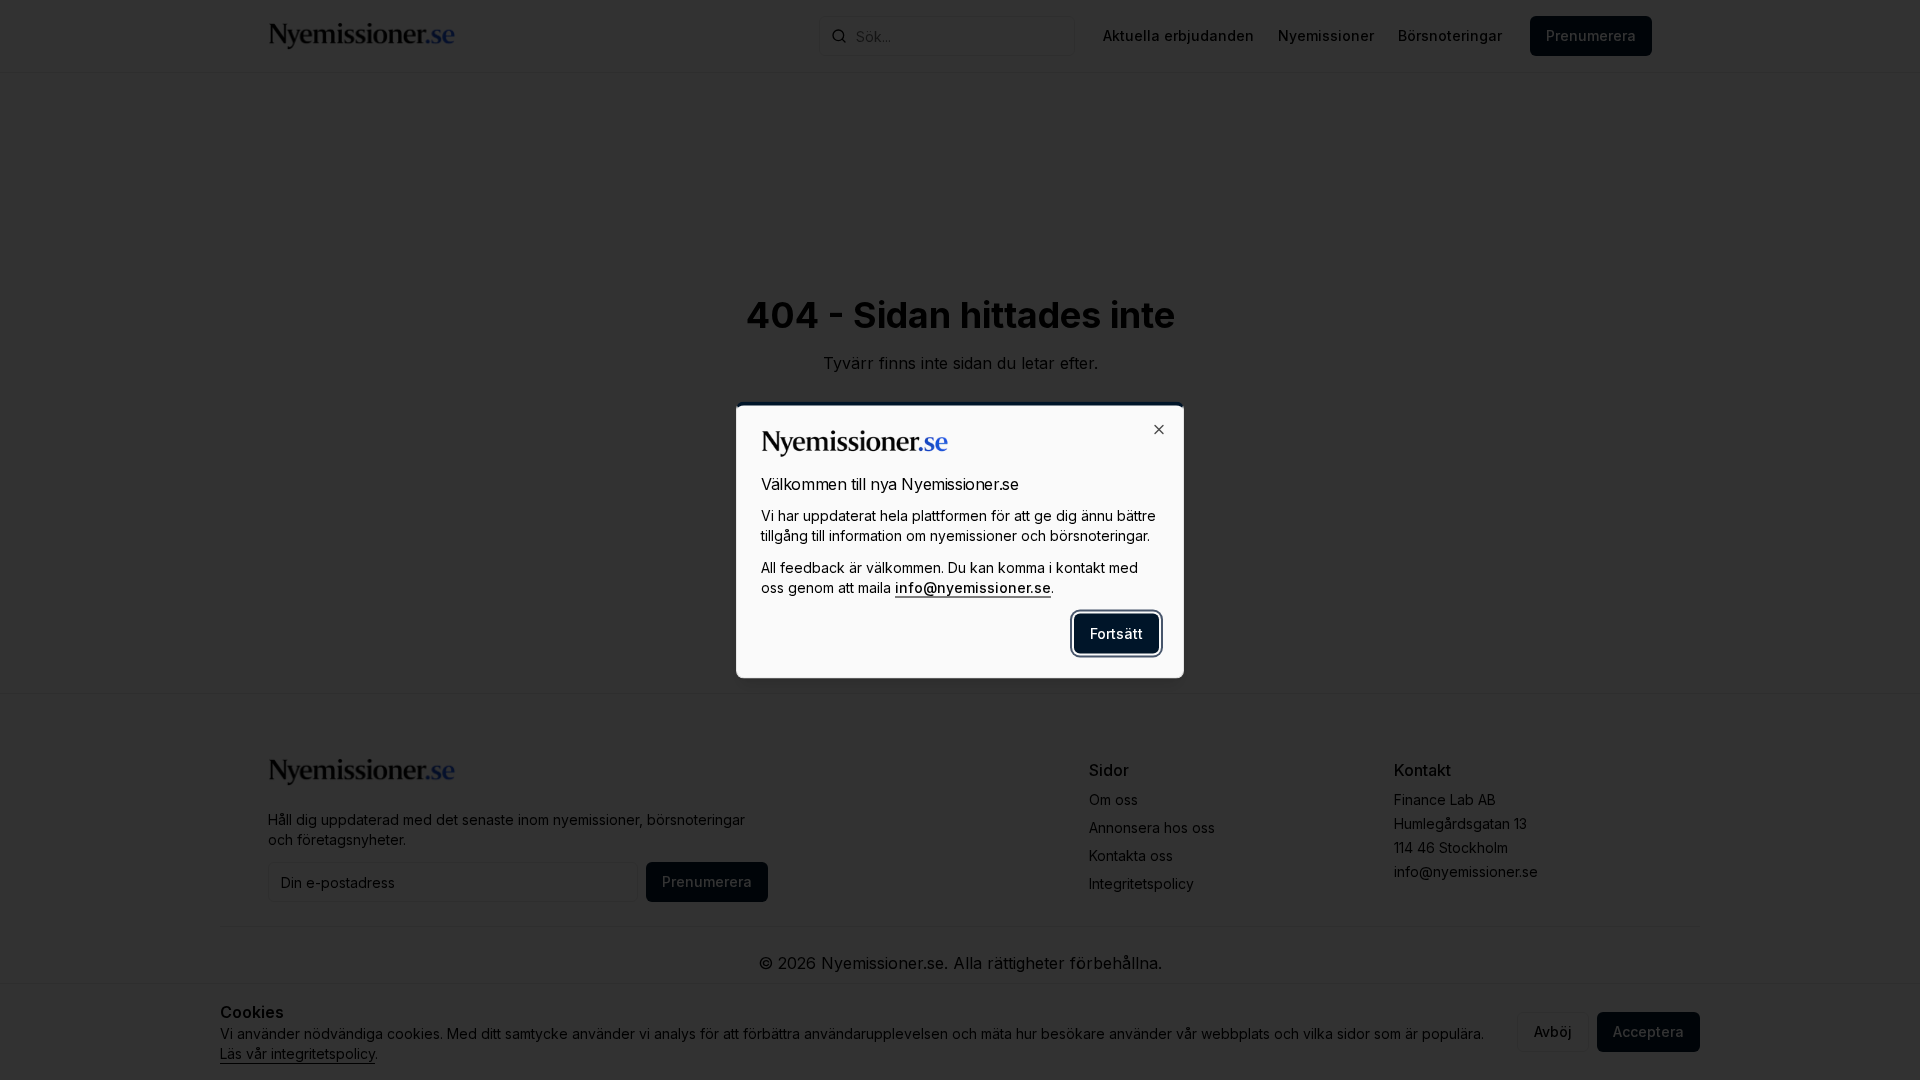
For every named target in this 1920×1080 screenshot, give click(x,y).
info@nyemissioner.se (973, 587)
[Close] (1159, 430)
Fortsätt (1116, 633)
